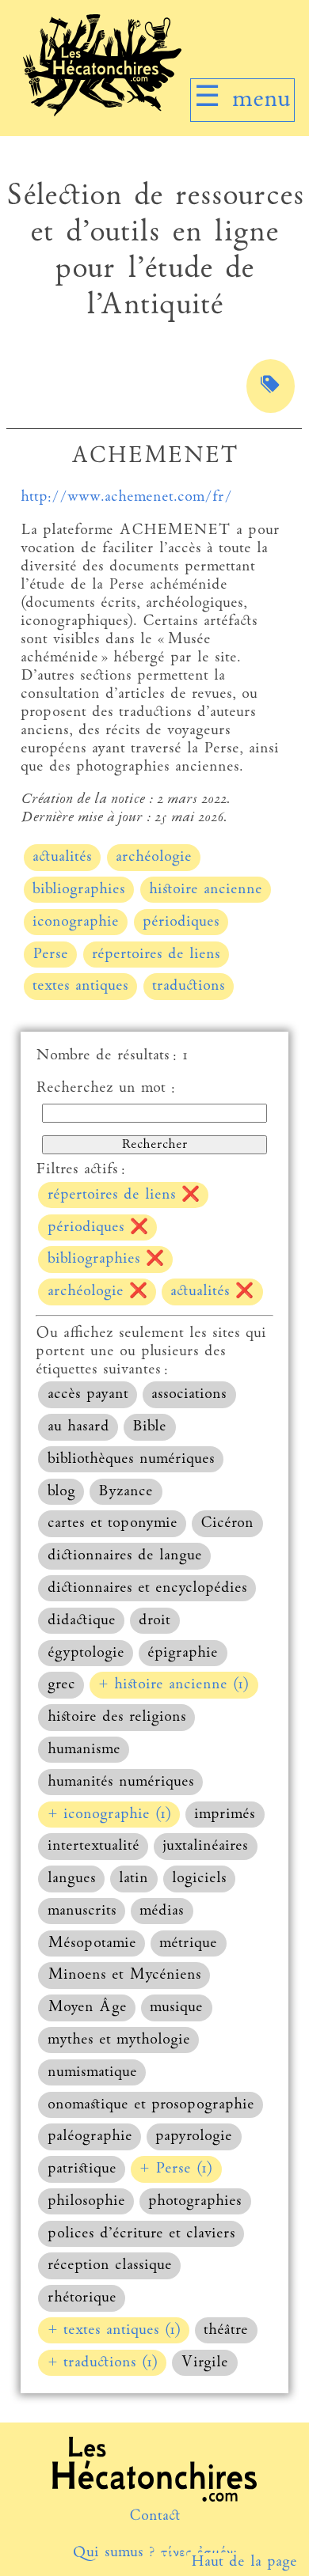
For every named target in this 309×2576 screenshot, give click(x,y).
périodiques (181, 922)
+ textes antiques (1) (114, 2330)
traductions (189, 986)
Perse (50, 955)
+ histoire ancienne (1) (174, 1685)
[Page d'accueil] (102, 113)
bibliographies (79, 890)
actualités (62, 857)
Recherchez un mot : (105, 1088)
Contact (155, 2516)
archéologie (154, 857)
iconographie (76, 922)
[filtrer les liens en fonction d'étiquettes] (271, 386)
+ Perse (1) (176, 2169)
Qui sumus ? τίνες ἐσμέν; (154, 2553)
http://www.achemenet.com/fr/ (126, 497)
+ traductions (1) (103, 2363)
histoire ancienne (206, 890)
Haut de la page (244, 2562)
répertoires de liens (156, 955)
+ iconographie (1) (109, 1815)
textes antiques (80, 986)
